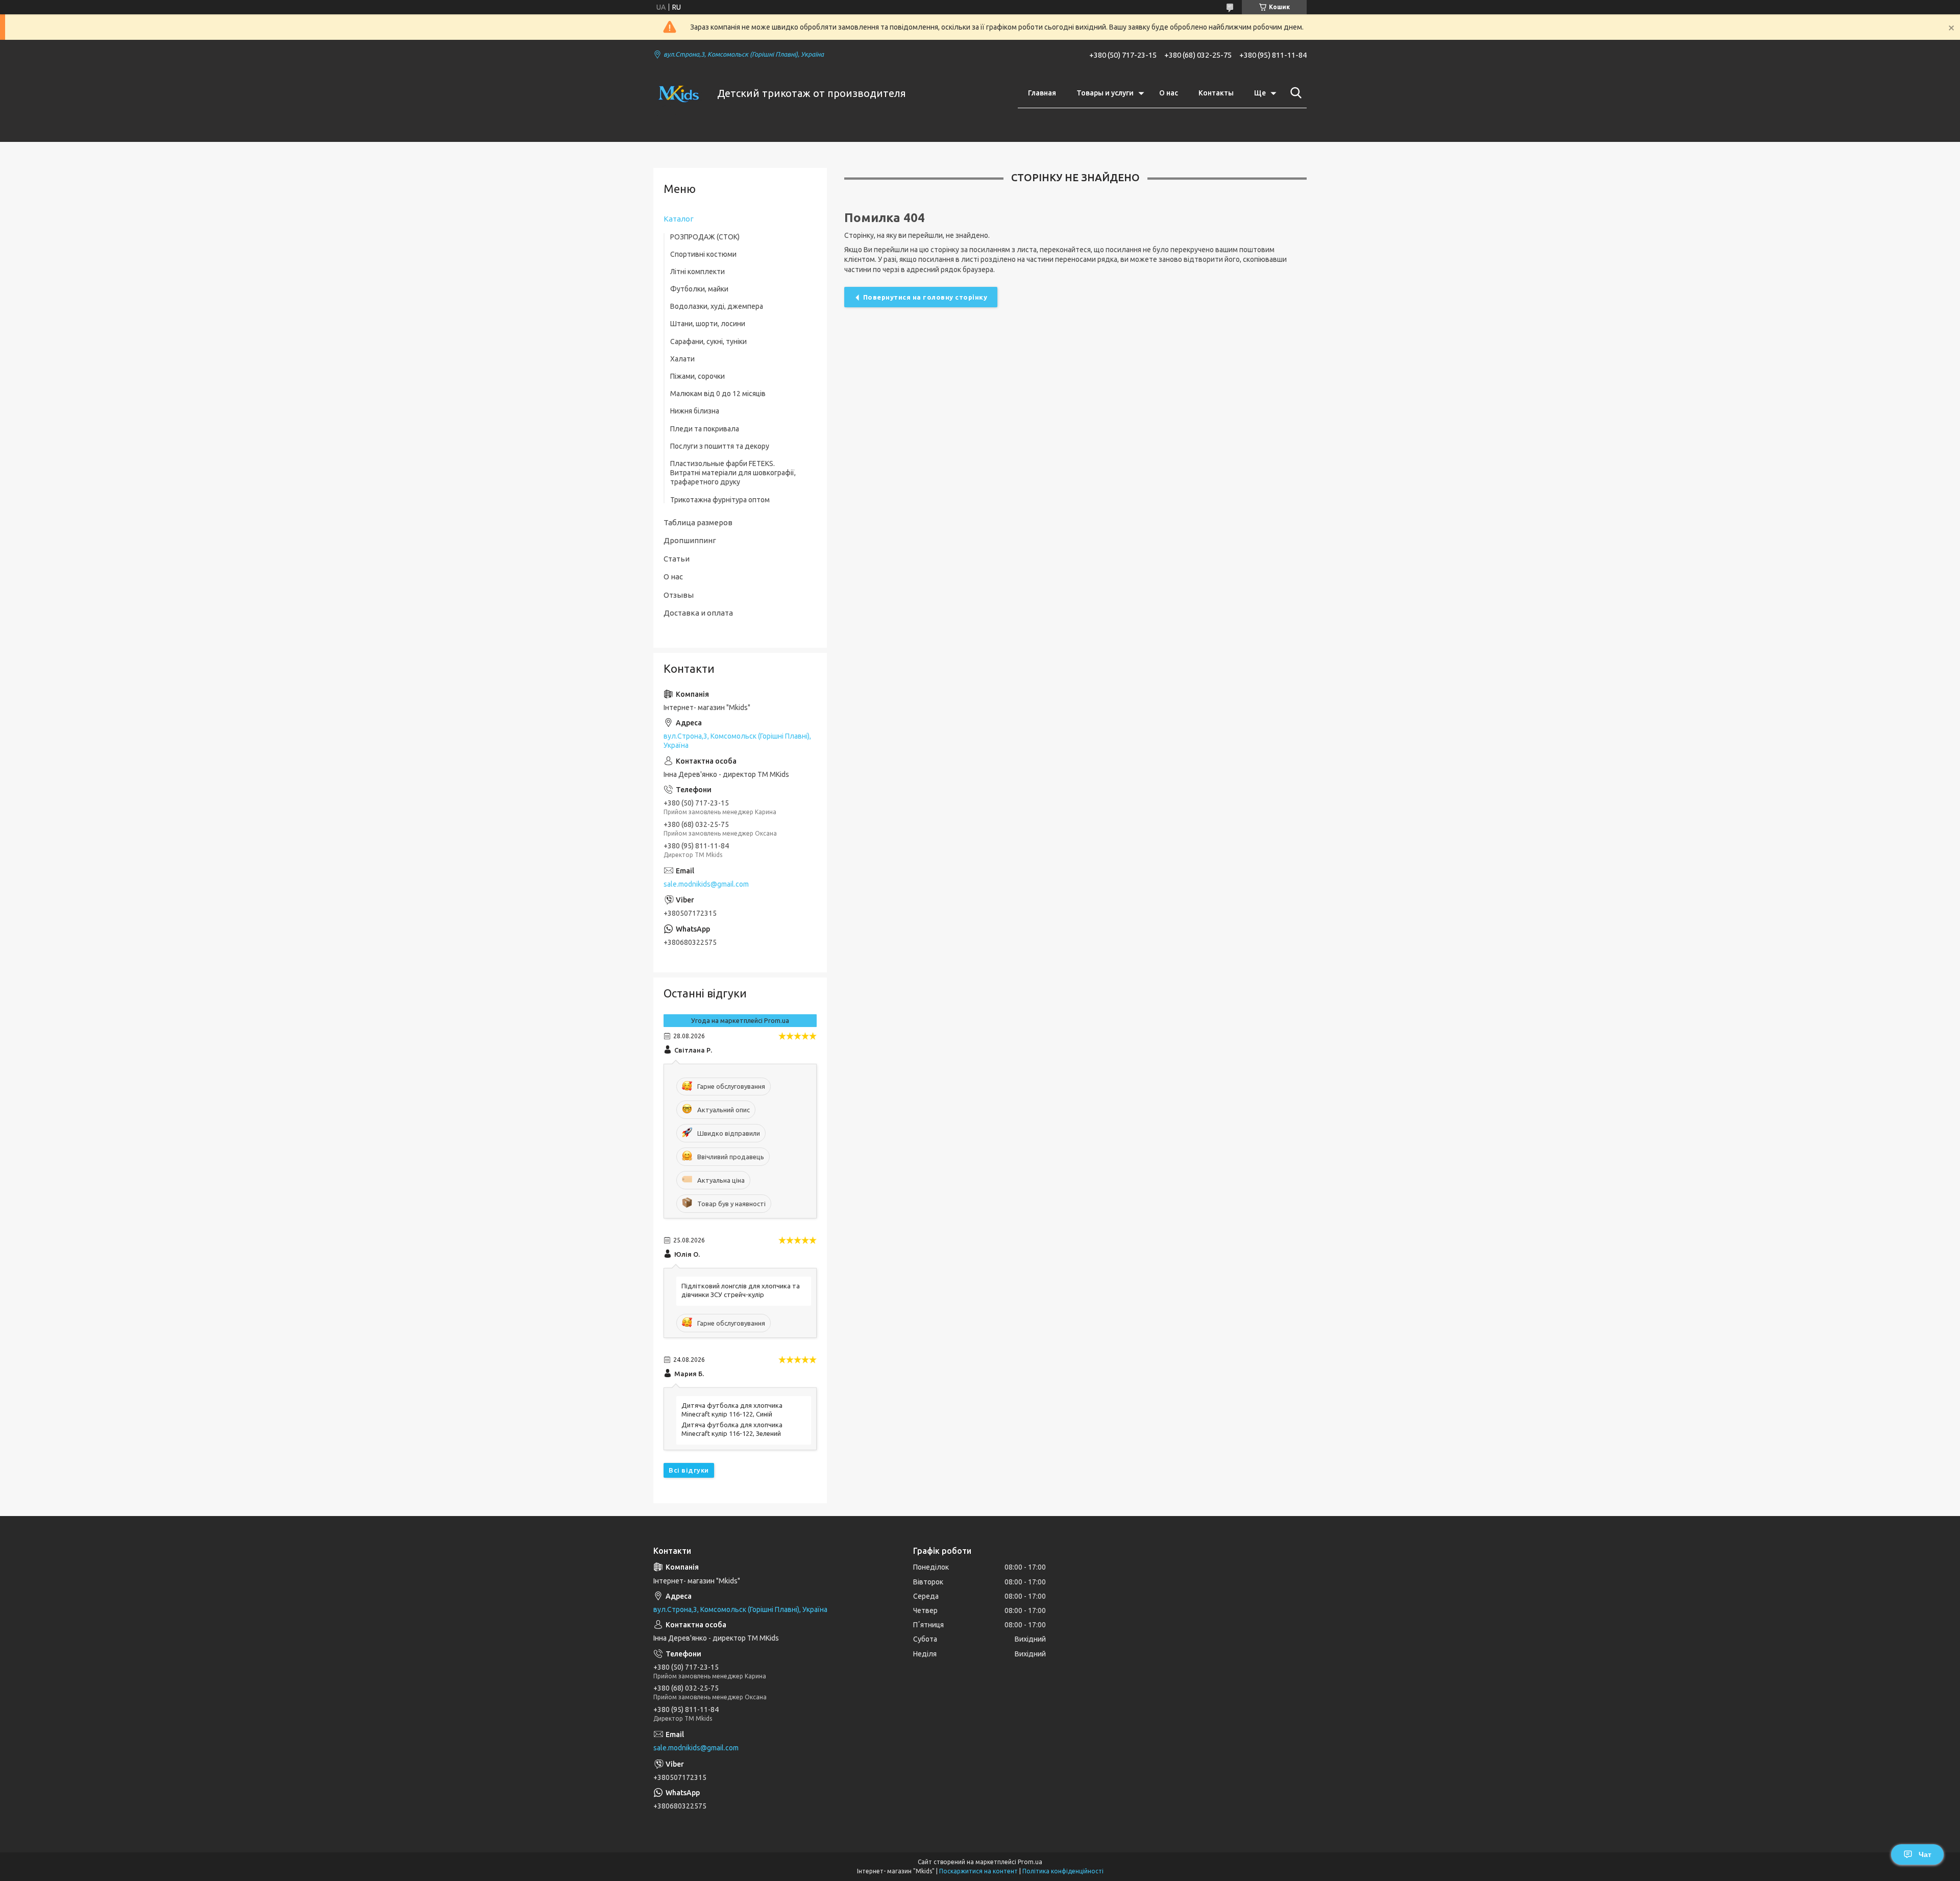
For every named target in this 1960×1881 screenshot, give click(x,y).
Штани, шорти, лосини (708, 324)
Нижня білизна (695, 411)
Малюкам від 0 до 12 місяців (718, 394)
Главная (1042, 93)
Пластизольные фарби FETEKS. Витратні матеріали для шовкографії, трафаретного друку (733, 473)
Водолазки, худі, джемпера (717, 306)
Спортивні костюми (703, 254)
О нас (1169, 93)
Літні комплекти (697, 272)
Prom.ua (1030, 1862)
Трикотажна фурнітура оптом (720, 500)
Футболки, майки (699, 289)
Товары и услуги (1105, 93)
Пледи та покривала (705, 429)
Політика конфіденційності (1063, 1871)
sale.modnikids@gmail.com (706, 884)
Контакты (1216, 93)
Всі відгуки (689, 1470)
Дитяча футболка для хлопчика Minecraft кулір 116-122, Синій (732, 1410)
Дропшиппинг (690, 540)
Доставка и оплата (698, 613)
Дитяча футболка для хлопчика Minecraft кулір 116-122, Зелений (732, 1429)
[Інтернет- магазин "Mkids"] (679, 93)
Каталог (679, 219)
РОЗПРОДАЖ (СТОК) (705, 237)
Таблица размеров (698, 522)
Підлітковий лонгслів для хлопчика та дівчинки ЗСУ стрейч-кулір (741, 1290)
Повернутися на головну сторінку (925, 297)
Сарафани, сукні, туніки (708, 341)
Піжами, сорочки (697, 376)
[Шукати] (1294, 93)
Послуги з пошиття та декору (720, 446)
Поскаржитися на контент (978, 1871)
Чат (1925, 1854)
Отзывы (679, 595)
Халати (682, 359)
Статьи (677, 559)
